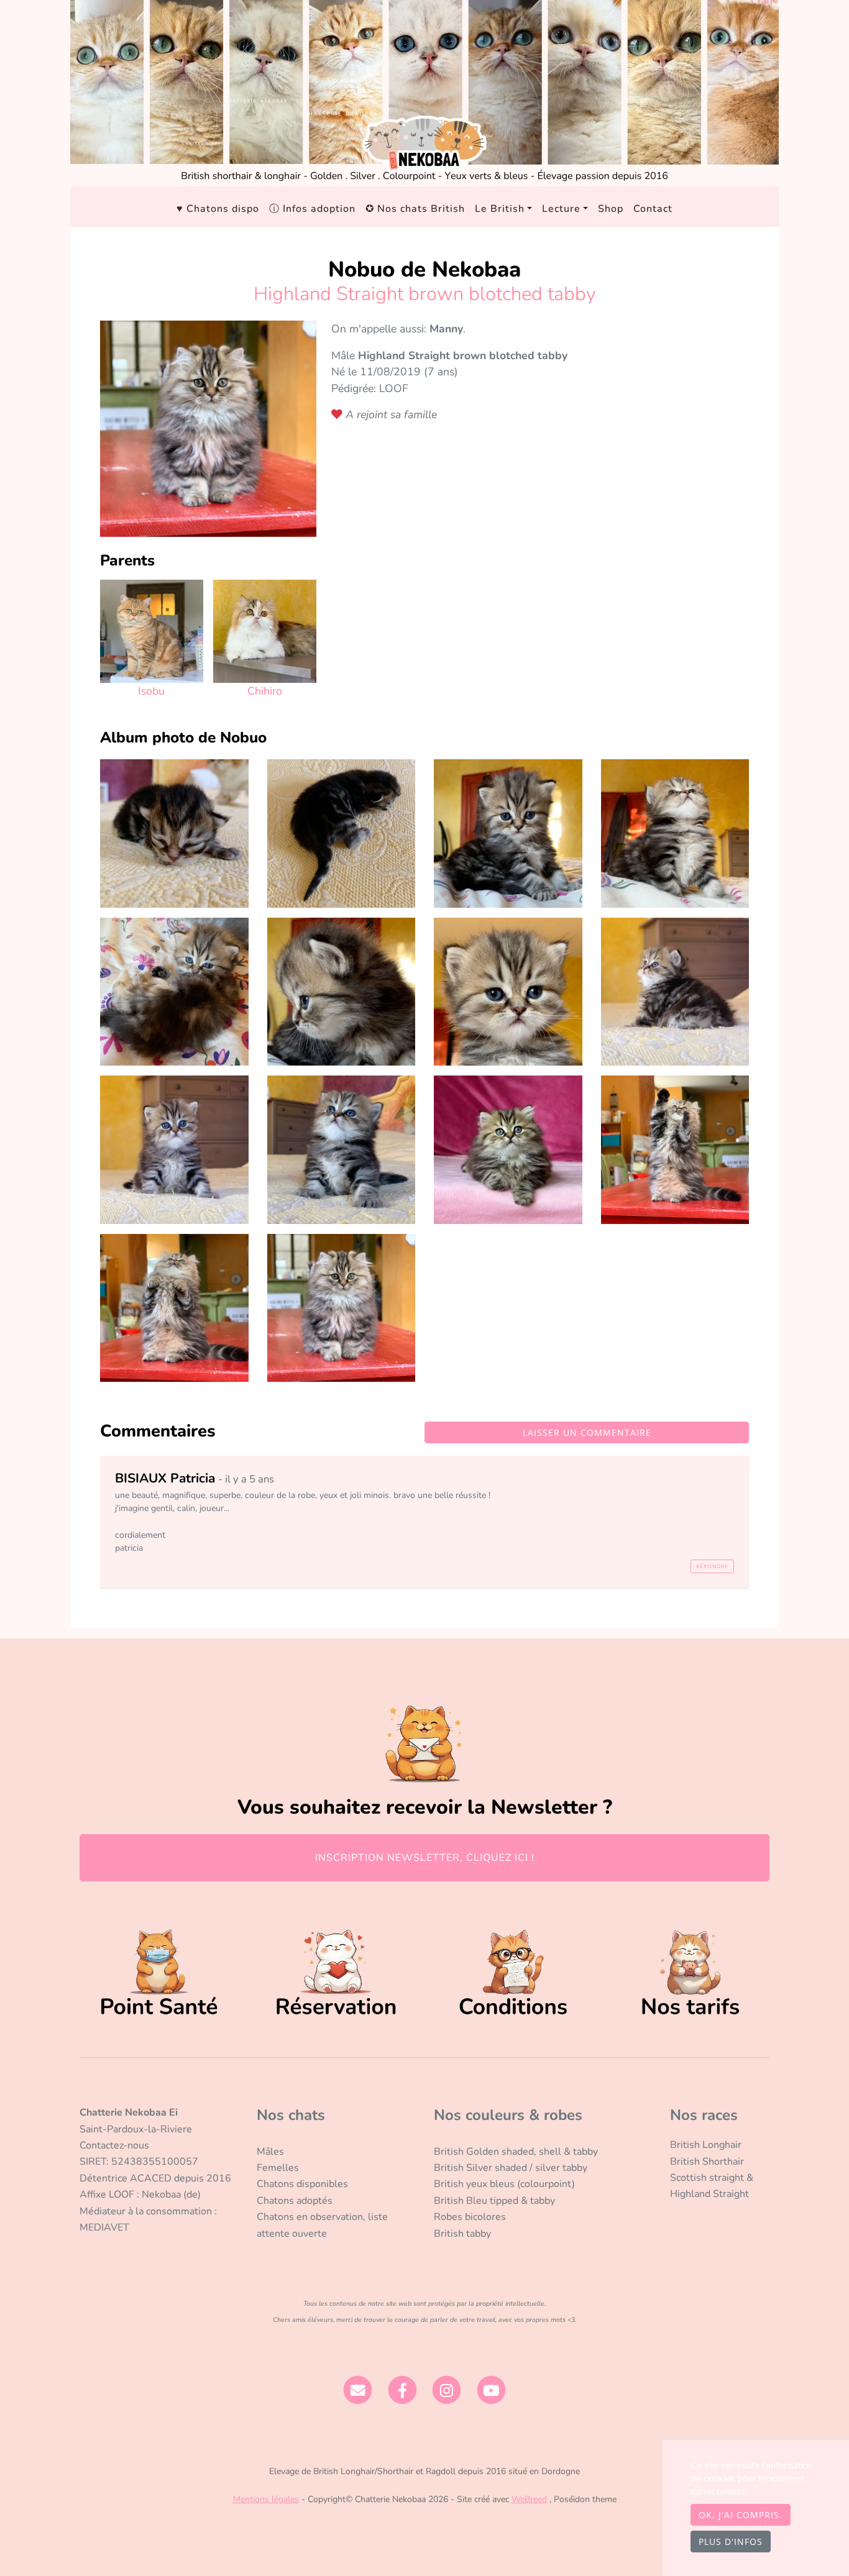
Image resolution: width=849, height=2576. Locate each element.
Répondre (712, 1566)
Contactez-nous (114, 2145)
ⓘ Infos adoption (312, 209)
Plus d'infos (731, 2542)
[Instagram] (447, 2390)
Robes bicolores (470, 2217)
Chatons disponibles (302, 2184)
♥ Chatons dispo (218, 209)
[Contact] (358, 2390)
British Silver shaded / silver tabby (511, 2168)
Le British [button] (500, 209)
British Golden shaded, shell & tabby (516, 2152)
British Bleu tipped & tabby (494, 2201)
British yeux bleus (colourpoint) (504, 2184)
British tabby (462, 2234)
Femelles (278, 2168)
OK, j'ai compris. (741, 2515)
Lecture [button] (561, 209)
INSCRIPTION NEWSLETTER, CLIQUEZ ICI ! (425, 1858)
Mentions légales (266, 2499)
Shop (611, 209)
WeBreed (529, 2499)
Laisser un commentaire (587, 1432)
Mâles (270, 2152)
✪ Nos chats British (415, 209)
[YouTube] (491, 2390)
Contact (653, 209)
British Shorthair (707, 2162)
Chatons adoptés (295, 2201)
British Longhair (706, 2145)
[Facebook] (402, 2390)
